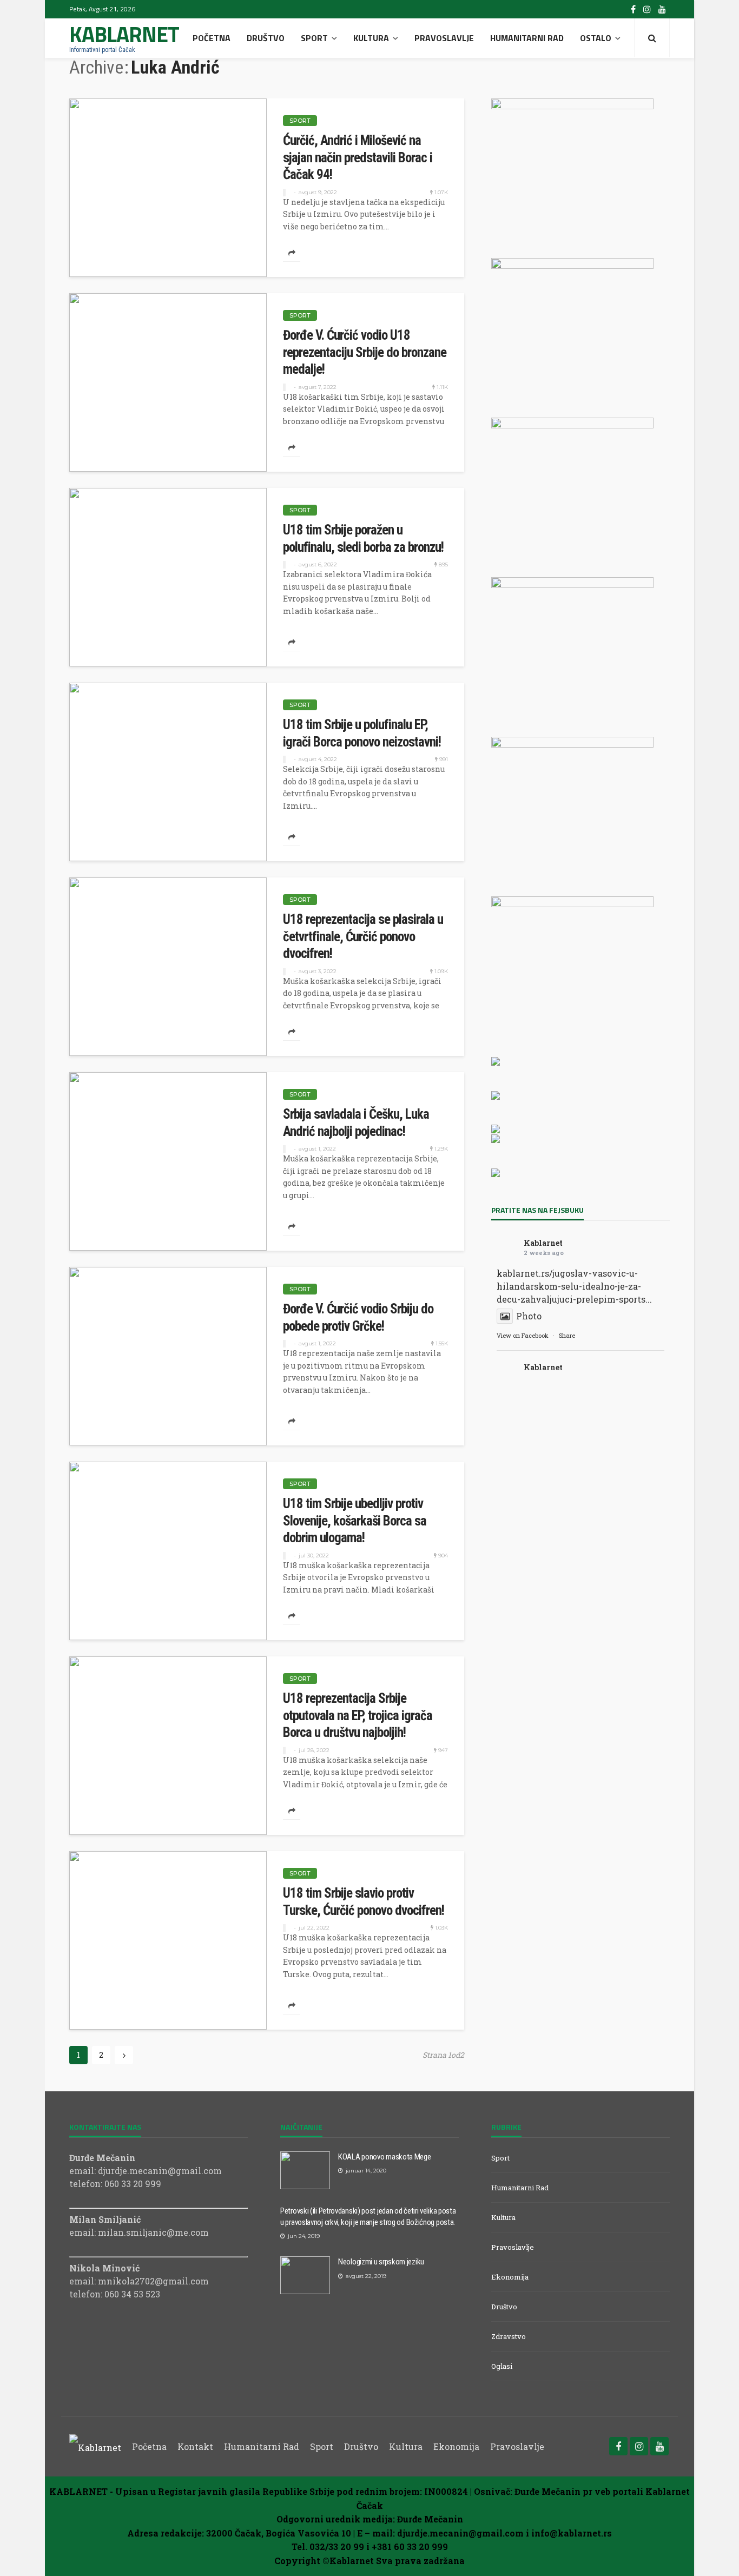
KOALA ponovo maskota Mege (385, 2157)
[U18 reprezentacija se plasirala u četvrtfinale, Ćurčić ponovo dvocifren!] (168, 967)
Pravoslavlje (444, 38)
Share (567, 1335)
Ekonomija (510, 2277)
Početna (212, 38)
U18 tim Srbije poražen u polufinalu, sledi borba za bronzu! (363, 539)
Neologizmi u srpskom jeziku (381, 2262)
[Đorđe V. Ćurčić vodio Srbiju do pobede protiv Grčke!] (168, 1356)
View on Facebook (523, 1335)
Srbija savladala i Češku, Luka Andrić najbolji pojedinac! (356, 1123)
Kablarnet (543, 1243)
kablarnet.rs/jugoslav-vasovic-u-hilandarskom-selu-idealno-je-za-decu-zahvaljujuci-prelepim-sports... (574, 1286)
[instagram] (647, 9)
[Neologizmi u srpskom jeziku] (305, 2275)
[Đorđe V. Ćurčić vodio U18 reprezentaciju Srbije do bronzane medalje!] (168, 382)
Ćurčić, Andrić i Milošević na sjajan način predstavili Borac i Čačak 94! (358, 157)
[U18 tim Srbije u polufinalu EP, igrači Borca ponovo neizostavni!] (168, 772)
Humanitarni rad (527, 38)
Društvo (266, 38)
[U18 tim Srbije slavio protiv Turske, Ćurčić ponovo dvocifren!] (168, 1940)
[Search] (652, 38)
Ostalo (596, 38)
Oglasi (502, 2366)
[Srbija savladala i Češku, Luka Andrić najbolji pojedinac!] (168, 1161)
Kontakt (195, 2446)
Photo (529, 1316)
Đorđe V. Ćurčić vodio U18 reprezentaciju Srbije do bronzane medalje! (365, 352)
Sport (314, 38)
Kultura (371, 38)
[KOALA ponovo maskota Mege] (305, 2170)
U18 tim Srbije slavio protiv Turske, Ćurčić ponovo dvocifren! (364, 1902)
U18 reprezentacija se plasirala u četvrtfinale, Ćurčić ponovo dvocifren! (363, 936)
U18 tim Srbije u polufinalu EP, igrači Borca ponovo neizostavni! (362, 733)
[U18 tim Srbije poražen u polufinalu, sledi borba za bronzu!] (168, 577)
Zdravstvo (509, 2336)
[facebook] (633, 9)
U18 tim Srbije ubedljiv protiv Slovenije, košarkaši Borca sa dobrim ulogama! (355, 1521)
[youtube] (662, 9)
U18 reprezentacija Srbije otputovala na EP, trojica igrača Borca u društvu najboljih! (358, 1715)
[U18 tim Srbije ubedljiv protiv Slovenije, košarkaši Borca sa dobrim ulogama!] (168, 1551)
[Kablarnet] (95, 2446)
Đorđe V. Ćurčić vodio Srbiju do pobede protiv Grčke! (358, 1317)
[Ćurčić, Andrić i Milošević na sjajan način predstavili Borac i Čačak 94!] (168, 188)
